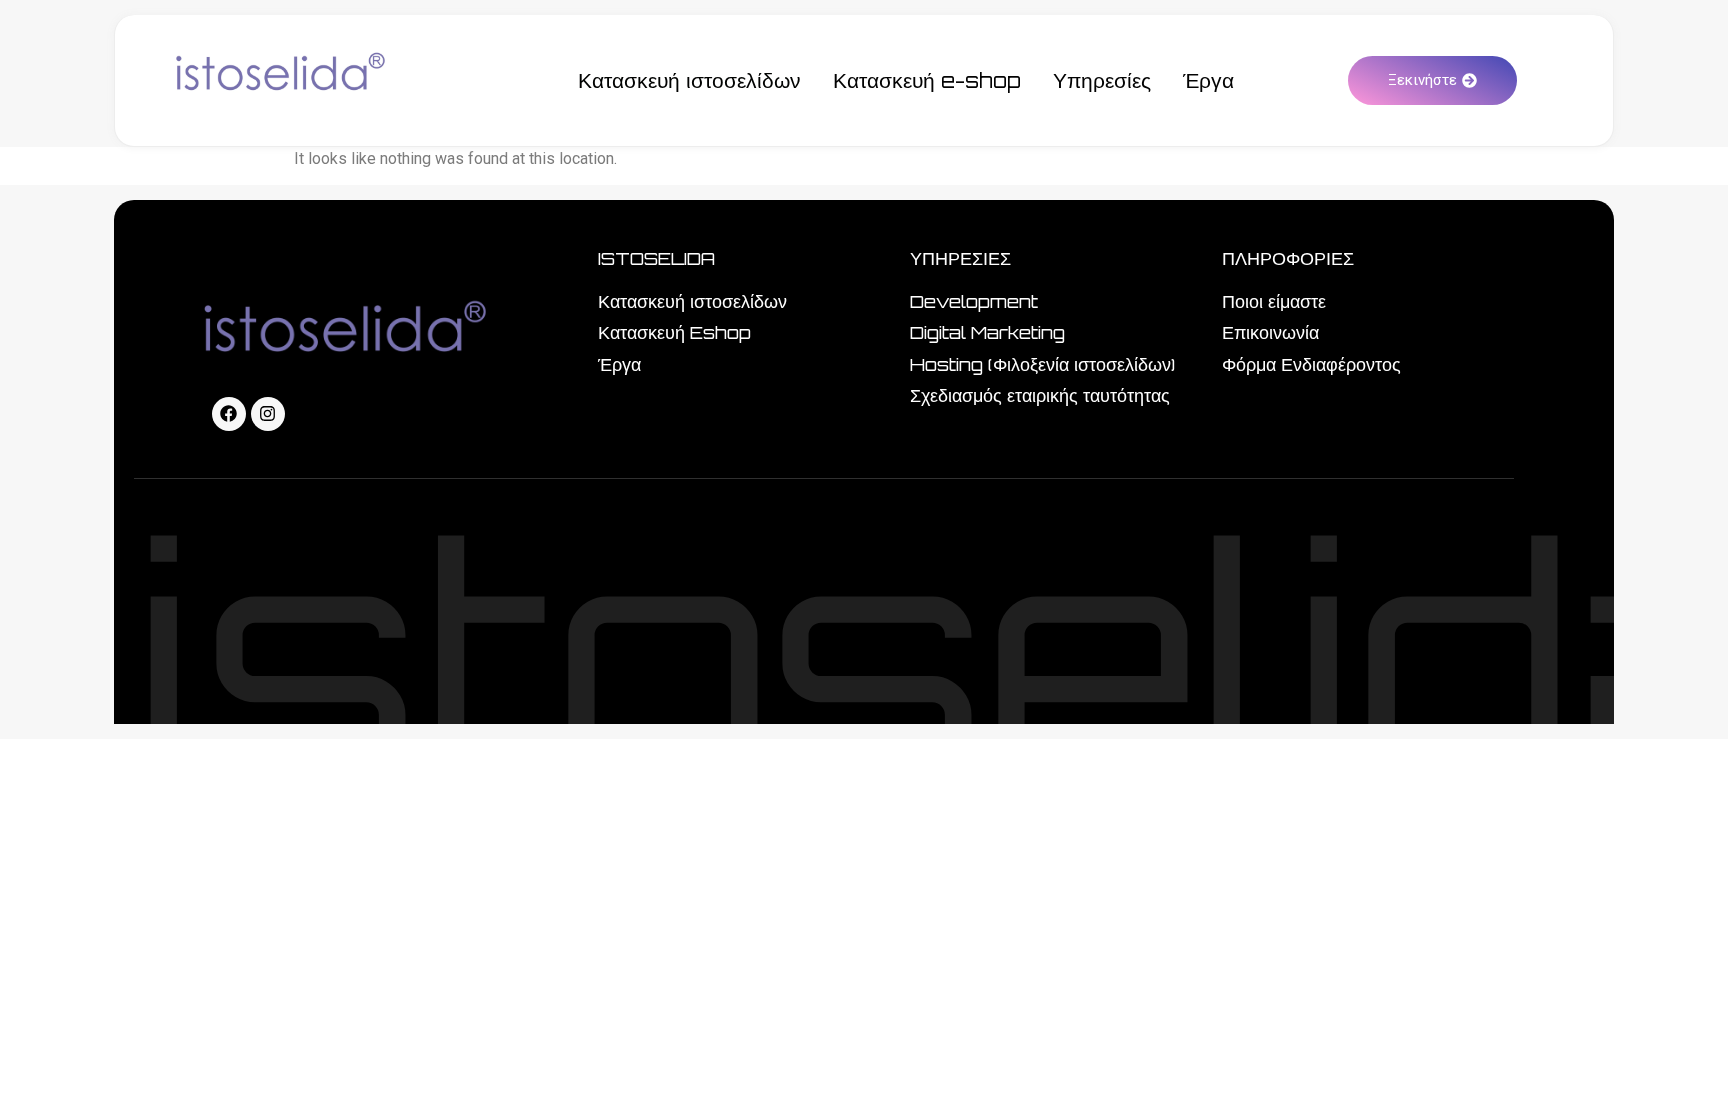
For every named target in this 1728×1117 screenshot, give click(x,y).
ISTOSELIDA (656, 258)
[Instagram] (268, 414)
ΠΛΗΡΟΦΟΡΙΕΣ (1288, 258)
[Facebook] (229, 414)
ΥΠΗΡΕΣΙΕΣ (960, 258)
